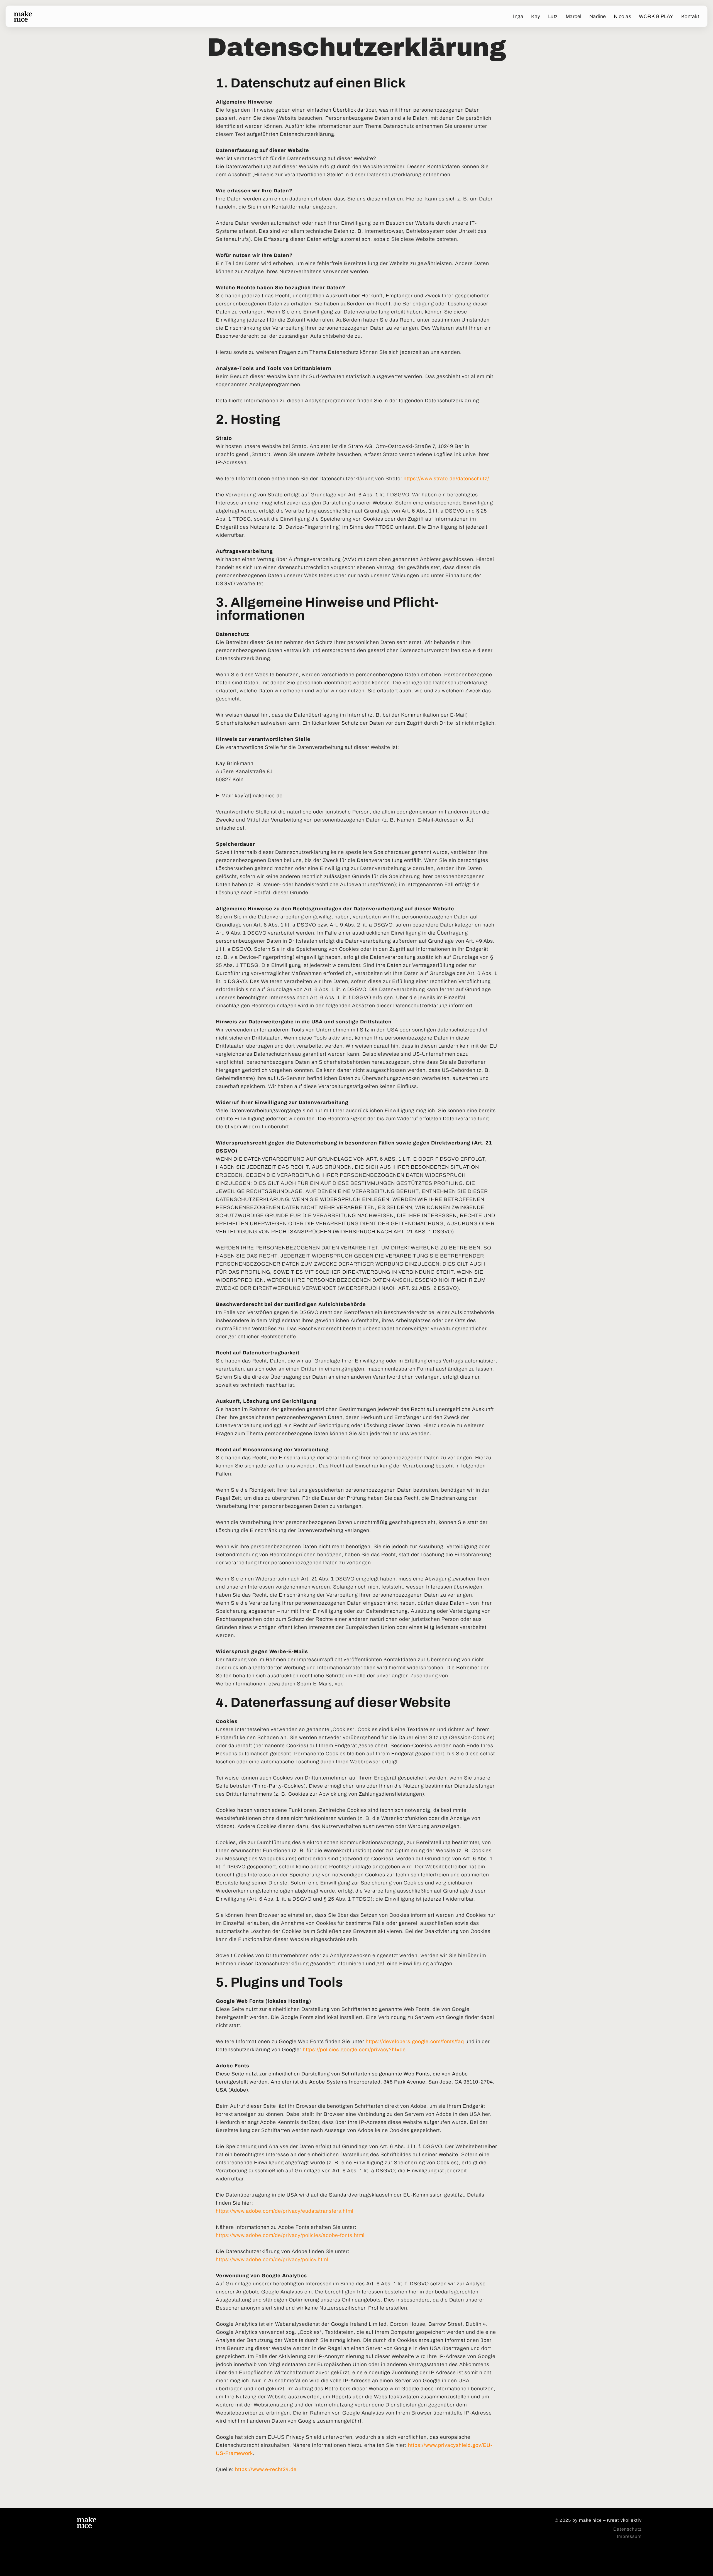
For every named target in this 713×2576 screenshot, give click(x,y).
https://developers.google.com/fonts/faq (415, 2041)
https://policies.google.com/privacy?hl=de (354, 2050)
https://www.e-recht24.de (266, 2469)
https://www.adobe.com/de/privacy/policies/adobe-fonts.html (290, 2235)
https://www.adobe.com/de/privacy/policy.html (272, 2259)
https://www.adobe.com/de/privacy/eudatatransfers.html (285, 2211)
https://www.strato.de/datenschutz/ (446, 479)
